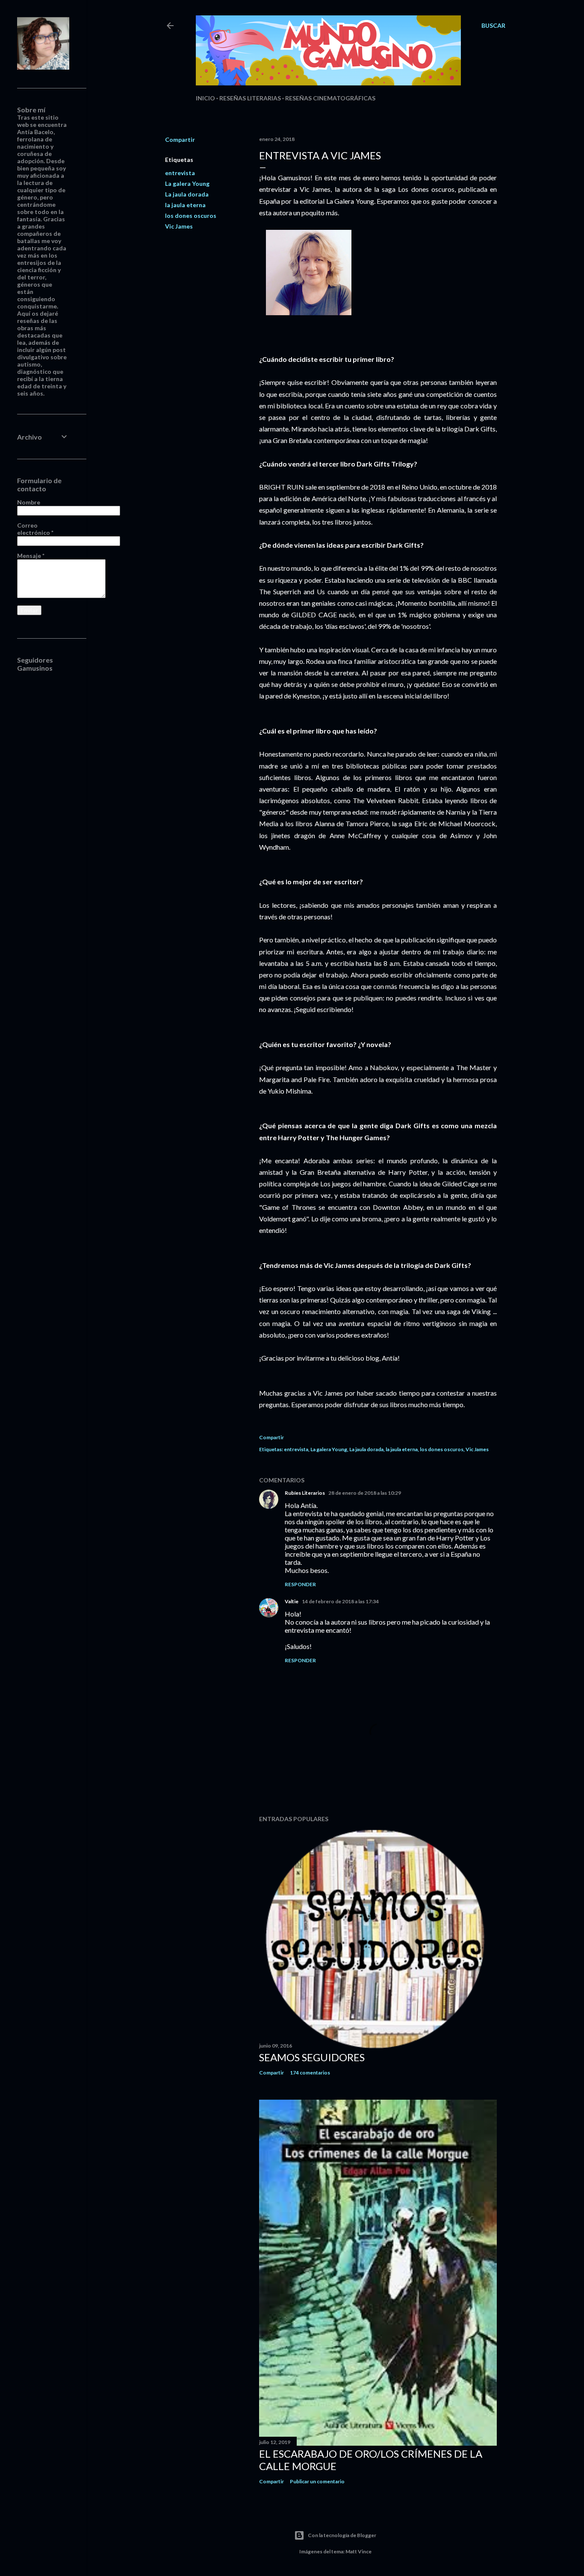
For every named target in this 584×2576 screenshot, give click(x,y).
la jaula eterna (185, 205)
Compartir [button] (180, 139)
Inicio (205, 98)
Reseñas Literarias (250, 98)
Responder (300, 1584)
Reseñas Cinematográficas (330, 98)
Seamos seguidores (312, 2057)
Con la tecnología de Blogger (342, 2535)
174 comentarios (310, 2073)
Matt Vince (358, 2551)
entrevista (180, 173)
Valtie (292, 1601)
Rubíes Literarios (305, 1493)
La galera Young (187, 183)
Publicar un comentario (317, 2481)
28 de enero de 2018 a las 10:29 (365, 1493)
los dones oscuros (191, 216)
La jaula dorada (187, 194)
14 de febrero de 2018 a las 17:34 (340, 1601)
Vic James (179, 226)
